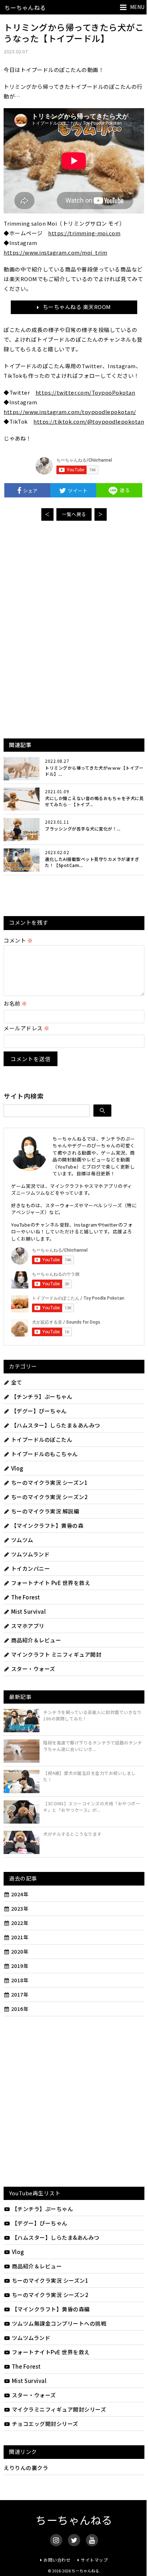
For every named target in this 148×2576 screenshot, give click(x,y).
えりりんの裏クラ (26, 2468)
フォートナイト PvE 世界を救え (51, 1583)
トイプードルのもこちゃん (45, 1454)
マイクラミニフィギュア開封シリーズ (59, 2409)
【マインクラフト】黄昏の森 (47, 1525)
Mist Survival (28, 1611)
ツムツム (22, 1540)
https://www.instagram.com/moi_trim (55, 252)
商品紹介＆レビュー (36, 1640)
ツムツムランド (30, 1554)
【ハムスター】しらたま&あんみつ (56, 2237)
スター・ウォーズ (33, 1669)
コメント (18, 940)
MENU (137, 7)
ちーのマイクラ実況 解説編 (45, 1511)
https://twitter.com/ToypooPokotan (85, 392)
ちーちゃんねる (25, 8)
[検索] (102, 1111)
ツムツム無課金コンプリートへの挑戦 (59, 2323)
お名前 (15, 1003)
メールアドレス (27, 1028)
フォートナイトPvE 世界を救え (51, 2352)
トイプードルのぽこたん (42, 1439)
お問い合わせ (57, 2560)
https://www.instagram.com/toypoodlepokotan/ (70, 412)
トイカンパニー (31, 1568)
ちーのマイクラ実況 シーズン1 (49, 1482)
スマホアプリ (28, 1626)
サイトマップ (94, 2560)
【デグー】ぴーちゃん (39, 1411)
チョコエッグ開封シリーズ (45, 2424)
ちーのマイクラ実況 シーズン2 (49, 1497)
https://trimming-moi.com (84, 233)
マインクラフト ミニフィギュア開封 (56, 1654)
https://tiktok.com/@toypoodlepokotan (89, 421)
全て (17, 1382)
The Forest (26, 1597)
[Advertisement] (74, 580)
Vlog (17, 1468)
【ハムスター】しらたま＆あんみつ (56, 1425)
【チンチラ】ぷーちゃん (42, 1397)
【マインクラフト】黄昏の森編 (51, 2309)
